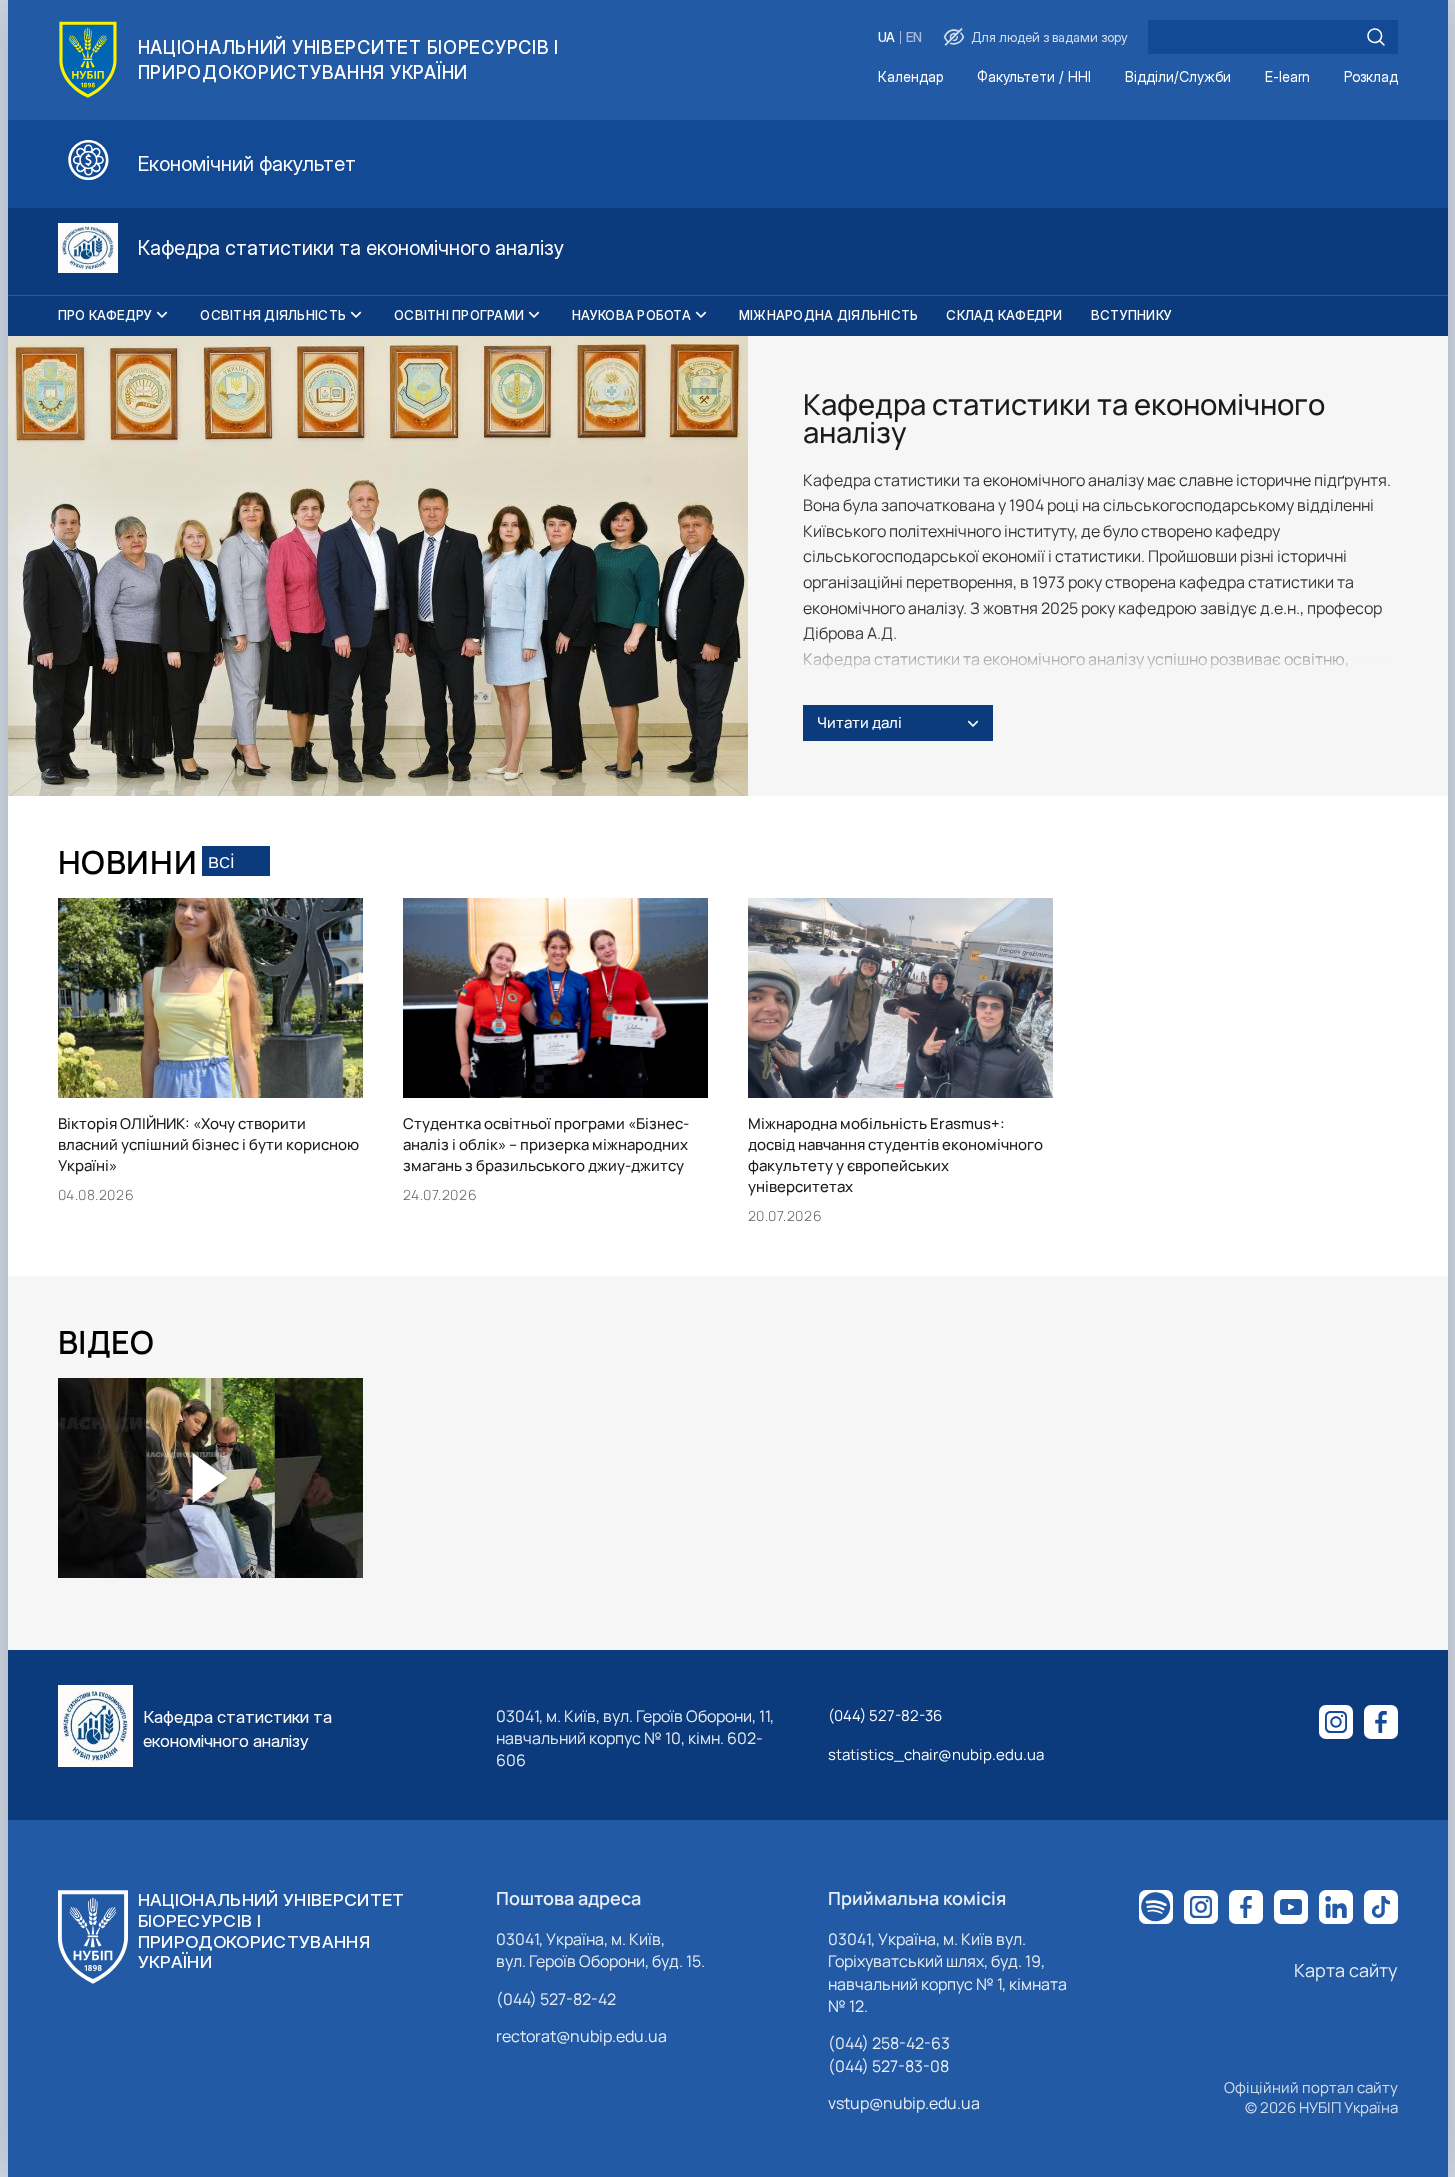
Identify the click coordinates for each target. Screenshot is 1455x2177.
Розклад (1371, 77)
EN (914, 37)
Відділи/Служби (1178, 77)
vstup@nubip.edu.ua (904, 2103)
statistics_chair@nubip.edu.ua (936, 1754)
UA (886, 37)
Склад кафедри (1004, 315)
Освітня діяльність (273, 315)
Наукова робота (631, 315)
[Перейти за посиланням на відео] (210, 1478)
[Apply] (1376, 37)
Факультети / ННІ (1034, 77)
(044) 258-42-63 (889, 2043)
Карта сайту (1346, 1970)
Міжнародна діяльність (828, 315)
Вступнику (1131, 315)
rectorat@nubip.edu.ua (581, 2036)
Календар (910, 77)
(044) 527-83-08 (888, 2066)
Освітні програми (459, 315)
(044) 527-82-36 (885, 1715)
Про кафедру (105, 315)
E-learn (1287, 77)
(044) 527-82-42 (556, 1999)
